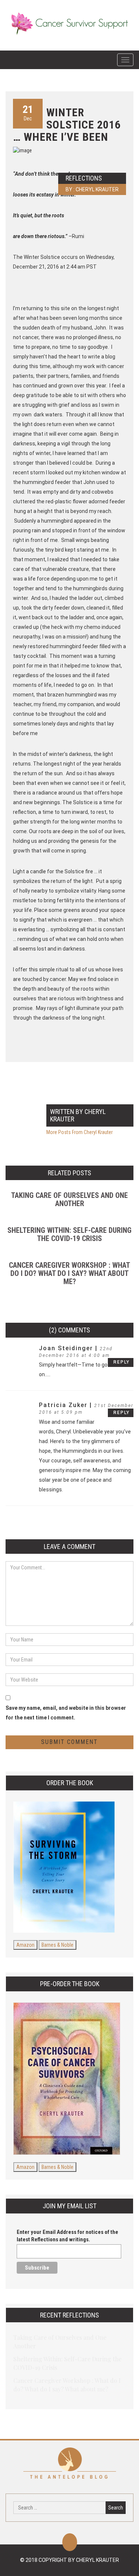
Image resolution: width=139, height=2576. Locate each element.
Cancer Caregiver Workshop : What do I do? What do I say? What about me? (69, 1273)
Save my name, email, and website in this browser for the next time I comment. (66, 1713)
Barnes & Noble (57, 1945)
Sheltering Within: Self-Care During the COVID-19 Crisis (69, 1234)
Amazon (25, 1945)
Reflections (84, 178)
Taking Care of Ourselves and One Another (69, 1199)
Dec (28, 112)
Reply (122, 1362)
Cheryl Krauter (97, 189)
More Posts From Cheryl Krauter (80, 1132)
